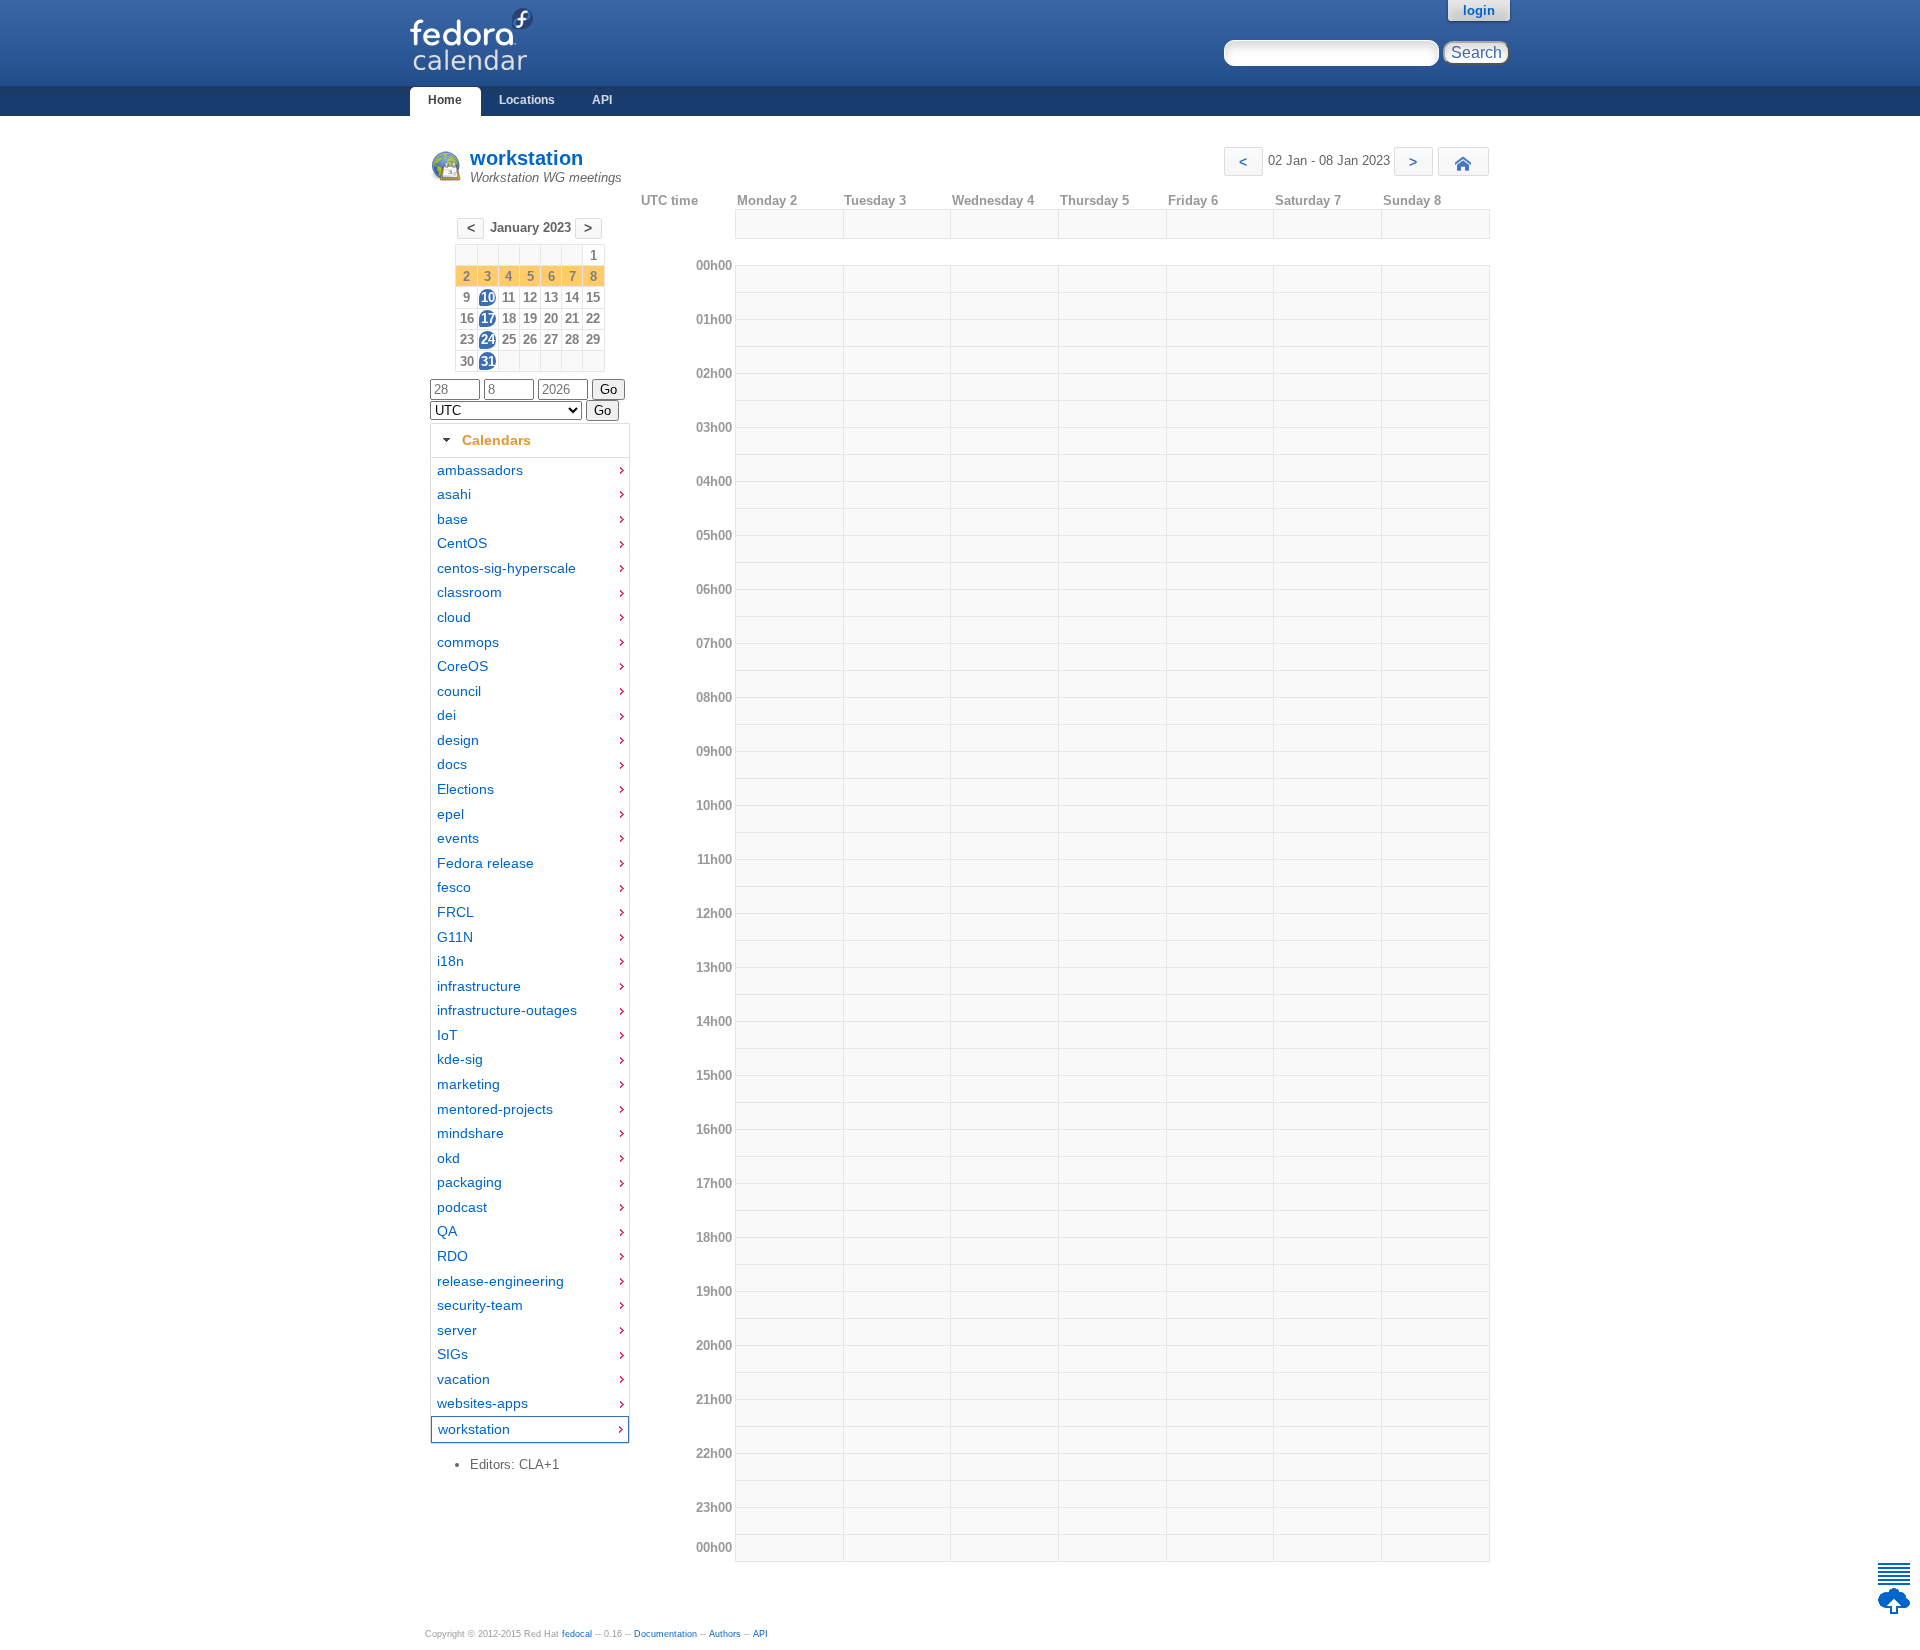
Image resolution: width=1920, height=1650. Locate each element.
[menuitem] (530, 470)
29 (593, 339)
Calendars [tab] (496, 440)
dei (446, 715)
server (457, 1330)
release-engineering (500, 1281)
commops (468, 642)
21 (572, 318)
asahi (454, 494)
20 (551, 318)
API (602, 100)
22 (593, 318)
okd (448, 1158)
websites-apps (482, 1403)
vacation (463, 1379)
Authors (725, 1634)
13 (551, 297)
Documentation (665, 1634)
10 (488, 297)
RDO (452, 1256)
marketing (468, 1084)
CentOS (462, 543)
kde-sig (460, 1059)
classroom (469, 592)
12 (530, 297)
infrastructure (479, 986)
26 (530, 339)
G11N (455, 937)
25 (509, 339)
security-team (480, 1305)
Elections (465, 789)
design (458, 740)
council (459, 691)
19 (530, 318)
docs (452, 764)
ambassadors (480, 470)
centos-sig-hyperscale (506, 568)
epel (450, 814)
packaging (469, 1182)
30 (467, 361)
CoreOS (462, 666)
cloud (454, 617)
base (452, 519)
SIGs (452, 1354)
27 (551, 339)
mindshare (470, 1133)
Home (445, 100)
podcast (462, 1207)
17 (488, 318)
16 (467, 318)
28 (572, 339)
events (458, 838)
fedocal (577, 1634)
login (1479, 10)
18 (509, 318)
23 (467, 339)
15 (593, 297)
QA (447, 1231)
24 (488, 339)
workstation (526, 158)
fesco (454, 887)
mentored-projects (495, 1109)
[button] (1243, 161)
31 (488, 361)
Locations (527, 100)
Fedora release (485, 863)
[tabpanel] (530, 951)
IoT (447, 1035)
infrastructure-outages (507, 1010)
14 (572, 297)
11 (508, 297)
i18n (450, 961)
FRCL (455, 912)
